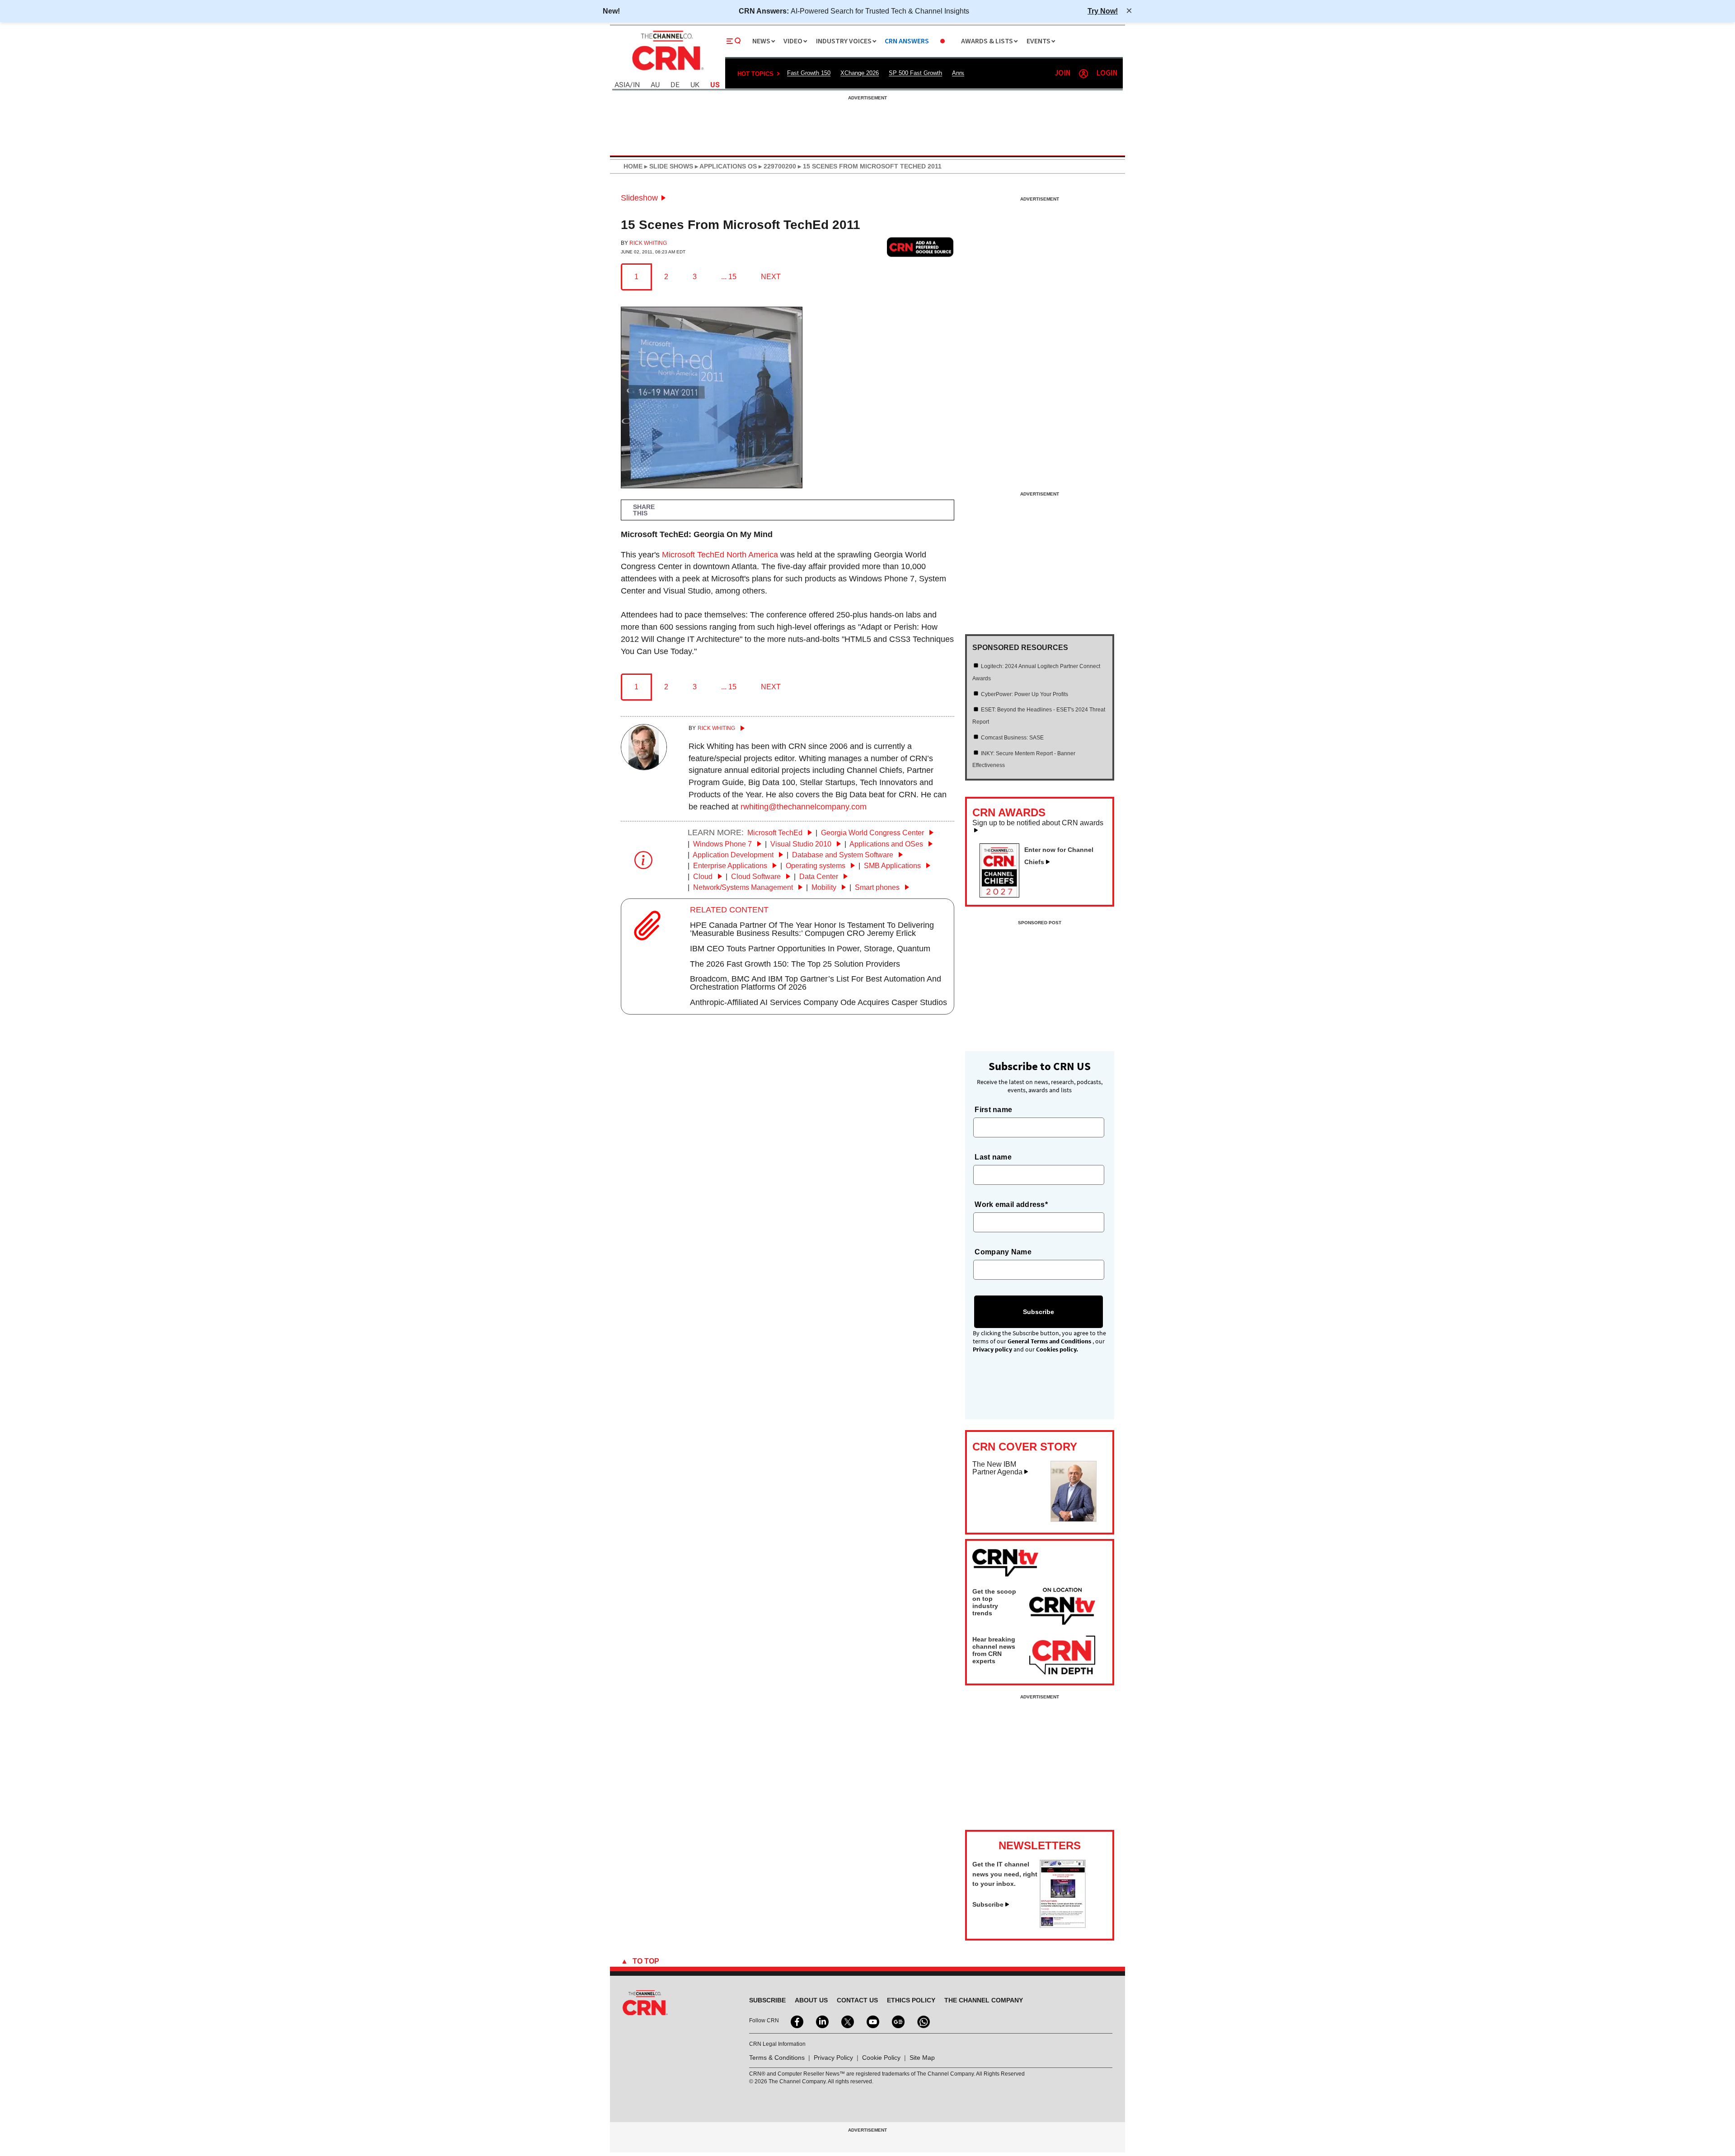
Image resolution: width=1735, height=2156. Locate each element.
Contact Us (857, 2000)
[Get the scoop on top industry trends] (1062, 1608)
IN (636, 85)
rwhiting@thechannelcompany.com (804, 807)
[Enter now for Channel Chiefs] (1003, 895)
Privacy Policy (833, 2058)
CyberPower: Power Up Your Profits (1025, 694)
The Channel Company (984, 2000)
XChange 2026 (860, 73)
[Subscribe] (1063, 1925)
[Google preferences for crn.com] (920, 247)
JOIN (1062, 73)
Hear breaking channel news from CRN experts (994, 1650)
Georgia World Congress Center (873, 833)
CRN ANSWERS (907, 41)
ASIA (622, 85)
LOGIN (1107, 73)
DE (675, 85)
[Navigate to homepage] (667, 71)
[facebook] (796, 2021)
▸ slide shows (668, 166)
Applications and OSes (887, 844)
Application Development (734, 855)
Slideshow (639, 198)
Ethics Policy (911, 2000)
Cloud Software (757, 877)
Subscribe (988, 1904)
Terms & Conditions (777, 2058)
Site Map (922, 2058)
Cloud (704, 877)
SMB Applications (893, 866)
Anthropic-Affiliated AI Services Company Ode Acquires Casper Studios (818, 1002)
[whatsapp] (923, 2021)
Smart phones (878, 887)
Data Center (820, 877)
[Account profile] (1083, 74)
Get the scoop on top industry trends (994, 1602)
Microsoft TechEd (776, 833)
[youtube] (872, 2021)
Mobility (825, 887)
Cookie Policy (881, 2058)
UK (695, 85)
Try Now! (1103, 11)
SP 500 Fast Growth (915, 73)
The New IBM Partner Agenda (997, 1468)
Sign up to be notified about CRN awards (1038, 823)
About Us (811, 2000)
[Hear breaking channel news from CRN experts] (1062, 1656)
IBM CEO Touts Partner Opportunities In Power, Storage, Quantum (810, 949)
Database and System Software (844, 855)
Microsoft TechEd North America (720, 555)
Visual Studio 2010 (802, 844)
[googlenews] (897, 2021)
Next (771, 277)
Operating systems (816, 866)
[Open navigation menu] (734, 41)
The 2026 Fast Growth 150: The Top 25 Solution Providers (795, 964)
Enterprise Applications (731, 866)
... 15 (729, 277)
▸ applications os (725, 166)
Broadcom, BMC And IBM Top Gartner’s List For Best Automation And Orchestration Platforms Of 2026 (816, 983)
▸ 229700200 (776, 166)
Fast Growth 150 (809, 73)
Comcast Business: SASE (1012, 738)
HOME (633, 166)
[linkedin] (821, 2021)
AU (655, 85)
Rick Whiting (648, 243)
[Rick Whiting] (644, 767)
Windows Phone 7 (723, 844)
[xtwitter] (847, 2021)
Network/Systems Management (744, 887)
